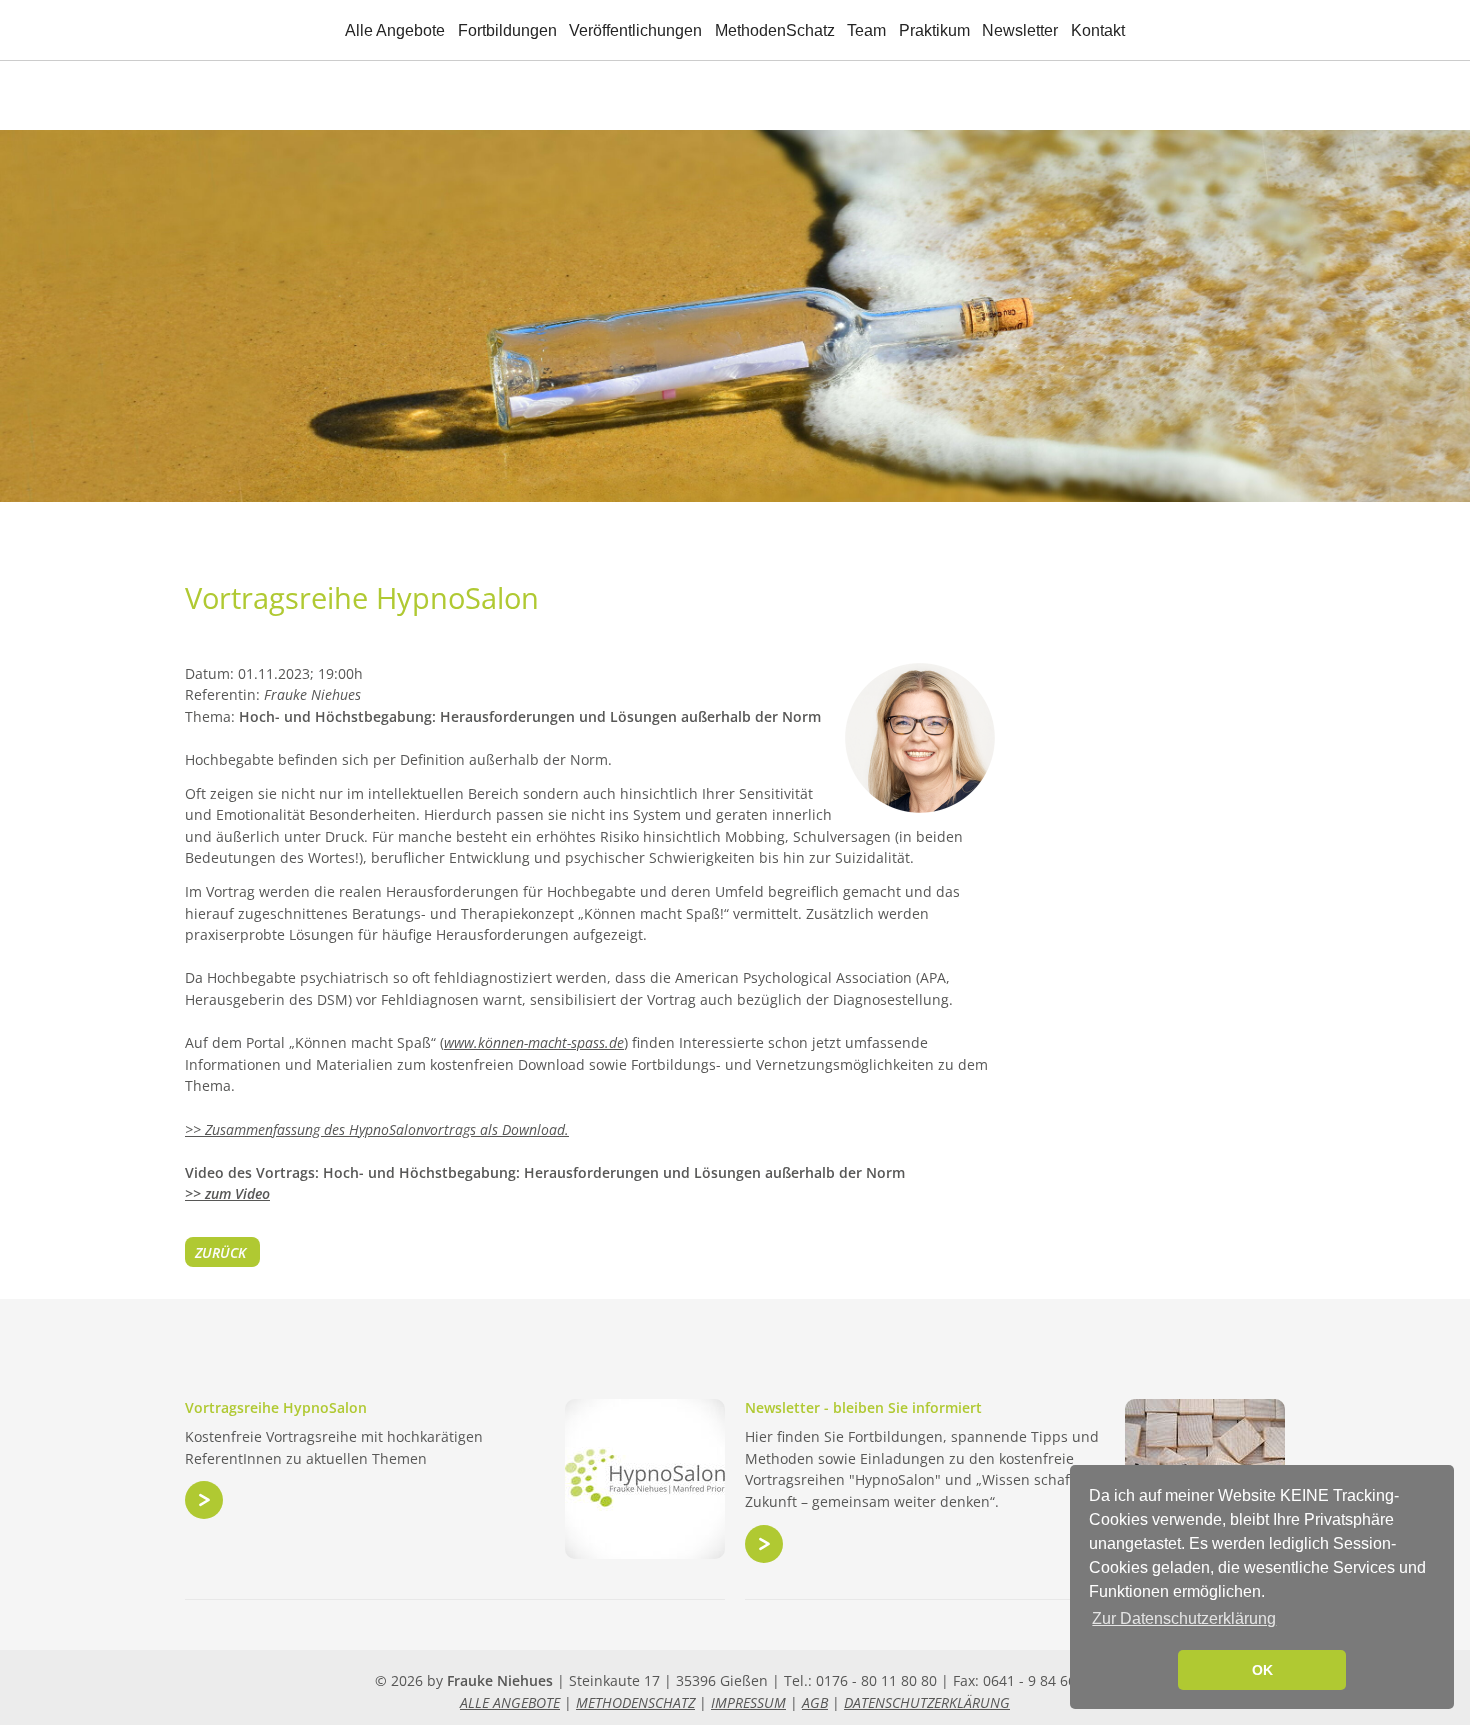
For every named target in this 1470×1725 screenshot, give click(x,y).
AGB (815, 1702)
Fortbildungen (507, 30)
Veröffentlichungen (635, 30)
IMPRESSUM (748, 1702)
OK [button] (1262, 1670)
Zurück (220, 1252)
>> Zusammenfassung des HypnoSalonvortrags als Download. (377, 1129)
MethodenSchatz (775, 30)
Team (866, 30)
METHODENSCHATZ (635, 1702)
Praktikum (934, 30)
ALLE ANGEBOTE (510, 1702)
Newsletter (1020, 30)
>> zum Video (227, 1193)
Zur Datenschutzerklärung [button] (1184, 1618)
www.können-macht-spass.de (534, 1042)
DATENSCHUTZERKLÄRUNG (927, 1702)
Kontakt (1098, 30)
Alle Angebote (395, 30)
